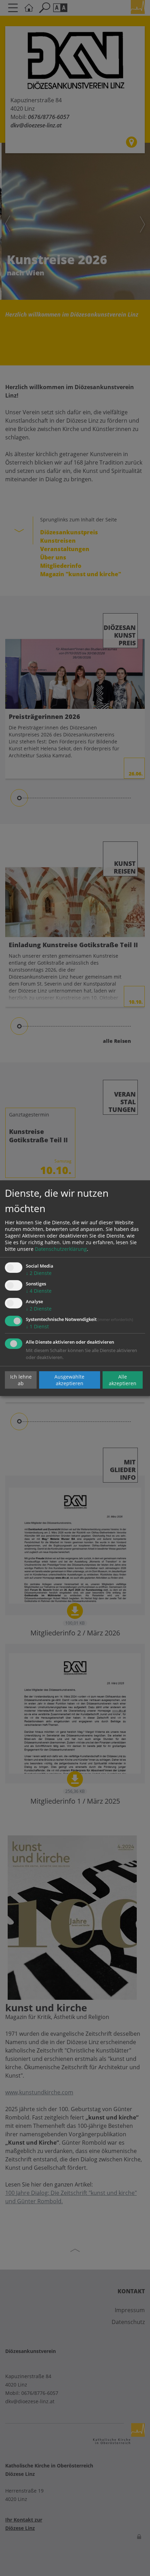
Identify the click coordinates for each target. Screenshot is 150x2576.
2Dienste (39, 1273)
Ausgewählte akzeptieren (69, 1380)
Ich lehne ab (21, 1380)
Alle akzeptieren (123, 1380)
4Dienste (39, 1291)
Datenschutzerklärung (61, 1249)
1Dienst (37, 1326)
